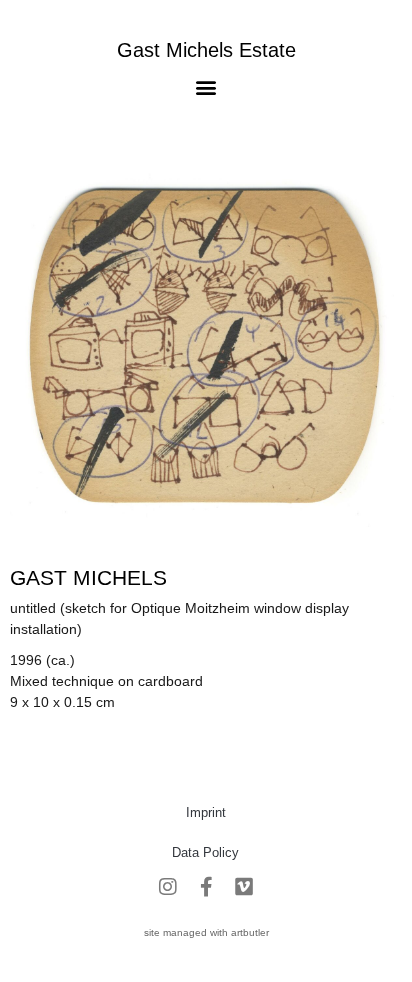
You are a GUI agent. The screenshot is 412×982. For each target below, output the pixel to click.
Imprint (206, 812)
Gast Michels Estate (206, 50)
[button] (206, 86)
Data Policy (205, 852)
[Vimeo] (244, 887)
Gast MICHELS (88, 577)
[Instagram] (168, 887)
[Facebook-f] (206, 887)
